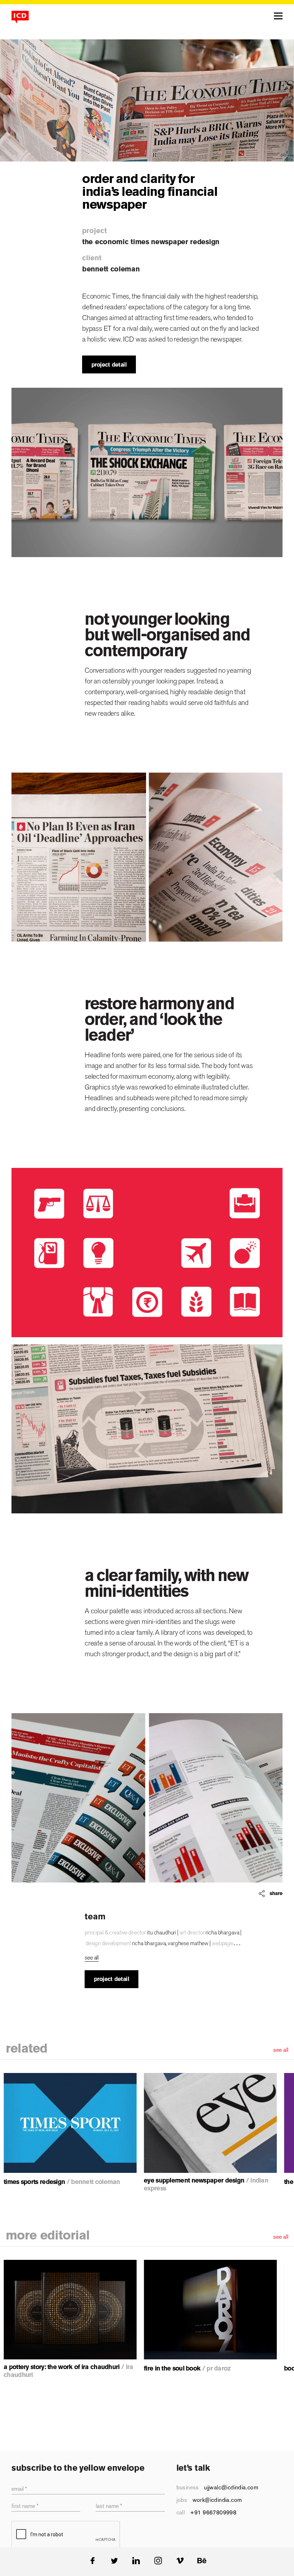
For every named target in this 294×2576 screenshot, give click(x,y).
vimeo (180, 2561)
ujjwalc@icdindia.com (231, 2487)
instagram (158, 2561)
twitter (114, 2561)
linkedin (136, 2561)
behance (202, 2561)
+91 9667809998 (213, 2512)
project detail (109, 365)
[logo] (20, 17)
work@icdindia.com (217, 2500)
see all (281, 2050)
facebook (92, 2561)
